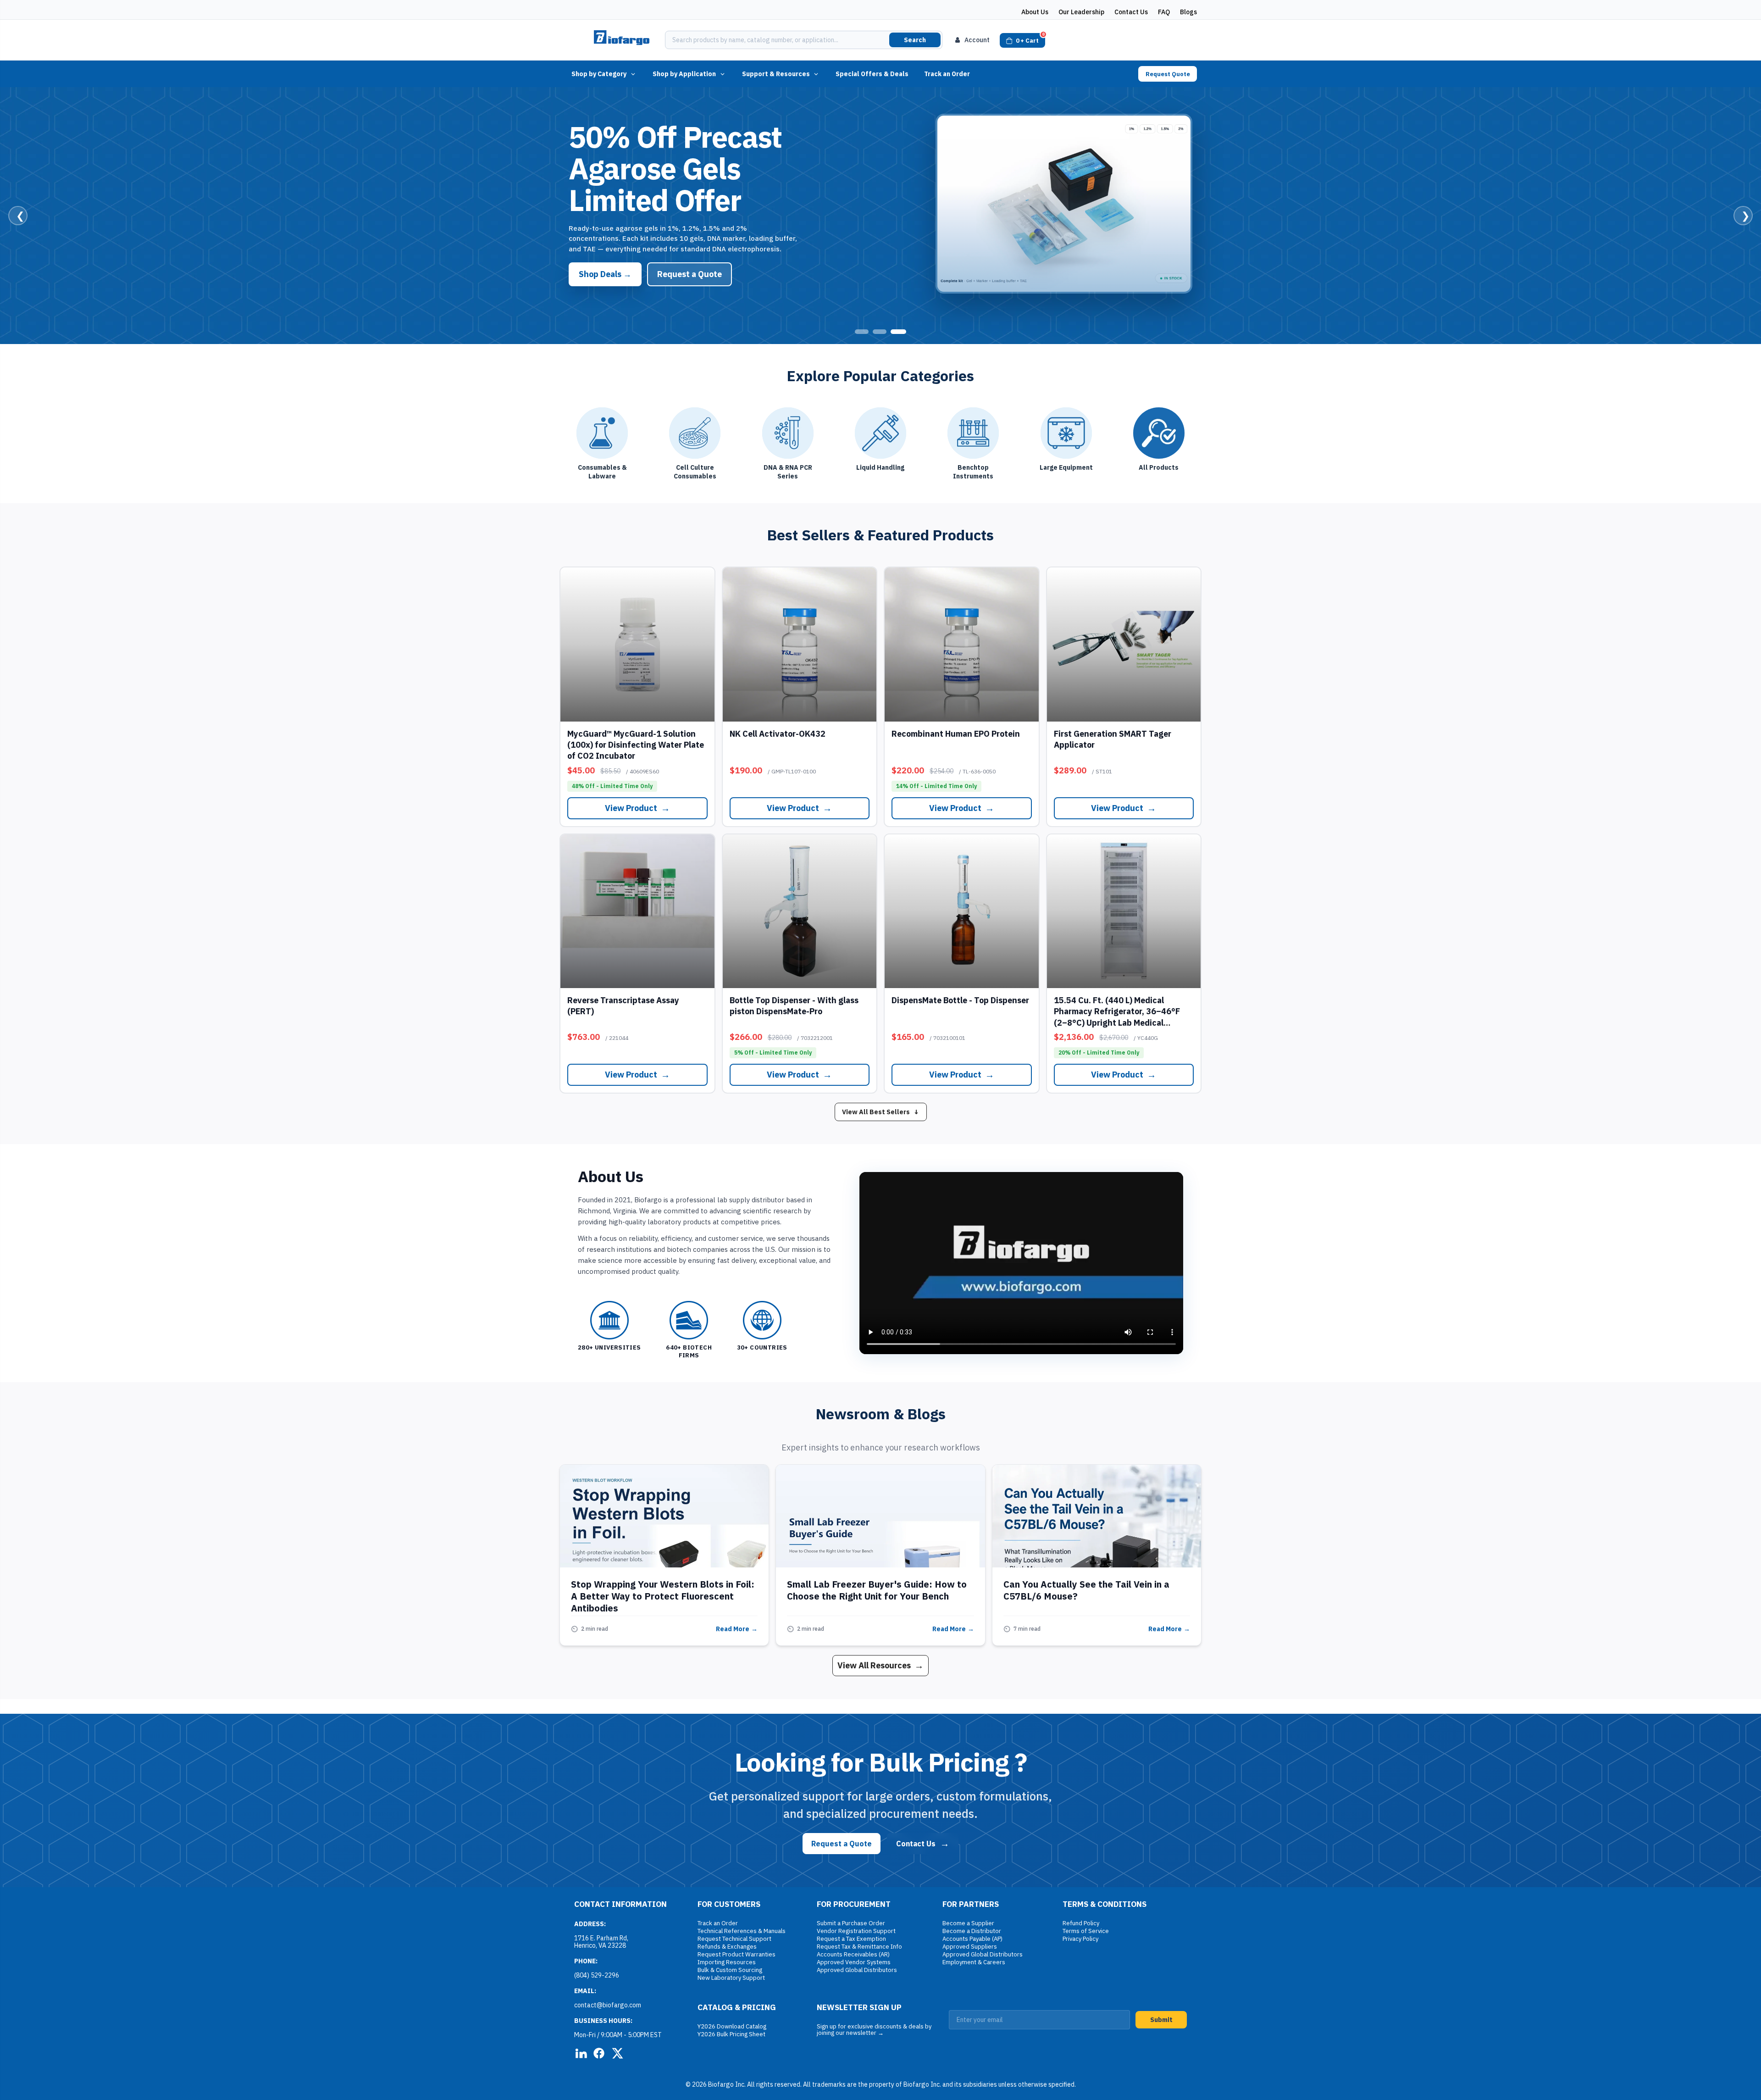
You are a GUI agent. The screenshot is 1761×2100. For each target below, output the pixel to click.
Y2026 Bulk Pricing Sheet (731, 2034)
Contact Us (1131, 12)
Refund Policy (1081, 1923)
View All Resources (880, 1665)
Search (915, 40)
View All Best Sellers (881, 1112)
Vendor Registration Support (856, 1931)
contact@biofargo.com (608, 2005)
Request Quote (1168, 74)
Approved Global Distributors (857, 1970)
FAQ (1164, 12)
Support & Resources (776, 74)
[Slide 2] (881, 332)
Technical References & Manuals (742, 1931)
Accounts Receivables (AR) (853, 1954)
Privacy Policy (1080, 1939)
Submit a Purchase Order (851, 1923)
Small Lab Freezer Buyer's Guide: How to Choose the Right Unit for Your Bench (877, 1590)
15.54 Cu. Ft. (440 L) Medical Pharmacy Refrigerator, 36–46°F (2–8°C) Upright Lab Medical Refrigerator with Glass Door (1117, 1017)
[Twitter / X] (617, 2053)
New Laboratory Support (731, 1978)
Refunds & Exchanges (727, 1947)
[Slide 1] (863, 332)
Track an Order (947, 74)
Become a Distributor (972, 1931)
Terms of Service (1086, 1931)
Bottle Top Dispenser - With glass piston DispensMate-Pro (794, 1006)
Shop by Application (684, 74)
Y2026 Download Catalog (732, 2026)
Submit (1161, 2020)
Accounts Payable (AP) (972, 1939)
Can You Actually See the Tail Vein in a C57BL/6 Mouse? (1086, 1590)
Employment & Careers (974, 1962)
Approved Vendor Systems (854, 1962)
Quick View (637, 644)
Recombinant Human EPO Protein (956, 734)
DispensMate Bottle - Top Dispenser (960, 1000)
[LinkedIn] (581, 2053)
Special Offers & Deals (872, 74)
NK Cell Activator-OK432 (778, 734)
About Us (1035, 12)
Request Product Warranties (737, 1954)
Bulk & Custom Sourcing (730, 1970)
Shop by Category (599, 74)
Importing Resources (727, 1962)
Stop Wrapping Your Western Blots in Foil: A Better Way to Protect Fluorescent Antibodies (663, 1596)
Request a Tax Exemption (851, 1939)
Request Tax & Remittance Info (859, 1947)
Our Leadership (1081, 12)
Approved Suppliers (970, 1947)
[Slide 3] (899, 332)
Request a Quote (689, 258)
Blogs (1188, 12)
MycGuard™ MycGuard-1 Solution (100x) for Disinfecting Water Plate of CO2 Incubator (636, 745)
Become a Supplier (968, 1923)
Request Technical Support (734, 1939)
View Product (605, 258)
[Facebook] (599, 2053)
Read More (737, 1629)
